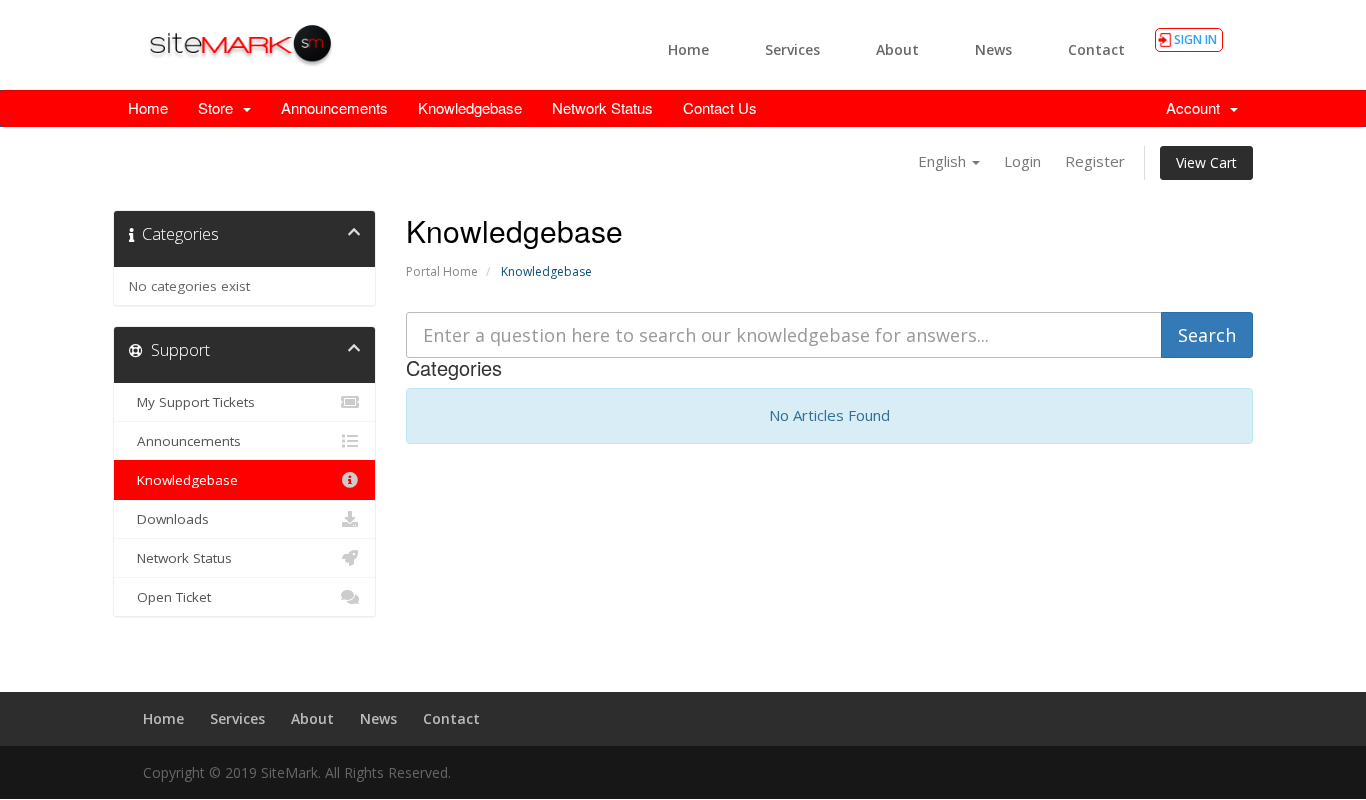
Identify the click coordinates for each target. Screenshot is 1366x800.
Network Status (602, 107)
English (944, 161)
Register (1095, 161)
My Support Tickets (192, 402)
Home (688, 49)
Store (219, 107)
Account (1197, 107)
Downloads (169, 519)
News (993, 49)
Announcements (334, 107)
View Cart (1206, 162)
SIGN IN (1195, 39)
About (897, 49)
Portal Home (442, 271)
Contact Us (720, 107)
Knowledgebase (470, 107)
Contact (1096, 49)
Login (1022, 161)
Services (792, 49)
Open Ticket (170, 597)
